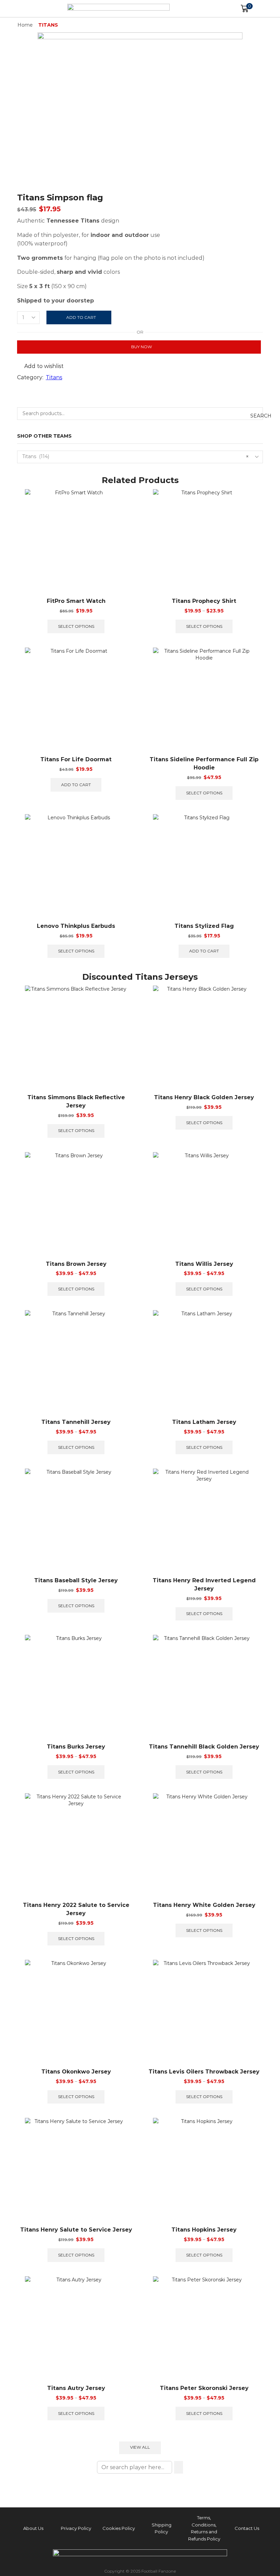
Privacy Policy (76, 2528)
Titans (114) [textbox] (135, 456)
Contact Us (247, 2528)
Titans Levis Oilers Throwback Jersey (204, 2072)
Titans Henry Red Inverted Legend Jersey (204, 1584)
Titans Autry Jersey (76, 2388)
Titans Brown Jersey (76, 1264)
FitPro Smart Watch (76, 601)
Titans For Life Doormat (76, 759)
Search (257, 416)
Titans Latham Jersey (204, 1422)
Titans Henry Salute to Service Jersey (76, 2230)
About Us (33, 2528)
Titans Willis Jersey (204, 1264)
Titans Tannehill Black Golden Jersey (204, 1747)
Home (25, 25)
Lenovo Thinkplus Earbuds (76, 926)
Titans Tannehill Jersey (76, 1422)
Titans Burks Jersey (76, 1747)
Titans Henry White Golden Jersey (204, 1905)
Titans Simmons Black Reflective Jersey (76, 1101)
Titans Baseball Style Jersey (76, 1580)
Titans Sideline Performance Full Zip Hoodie (204, 763)
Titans (48, 25)
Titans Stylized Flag (204, 926)
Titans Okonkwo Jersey (76, 2072)
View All (140, 2447)
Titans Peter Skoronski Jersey (204, 2388)
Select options (76, 626)
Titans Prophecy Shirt (204, 601)
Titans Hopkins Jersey (204, 2230)
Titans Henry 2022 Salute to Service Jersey (76, 1909)
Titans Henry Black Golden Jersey (204, 1097)
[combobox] (140, 457)
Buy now (142, 347)
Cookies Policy (119, 2528)
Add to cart (81, 317)
